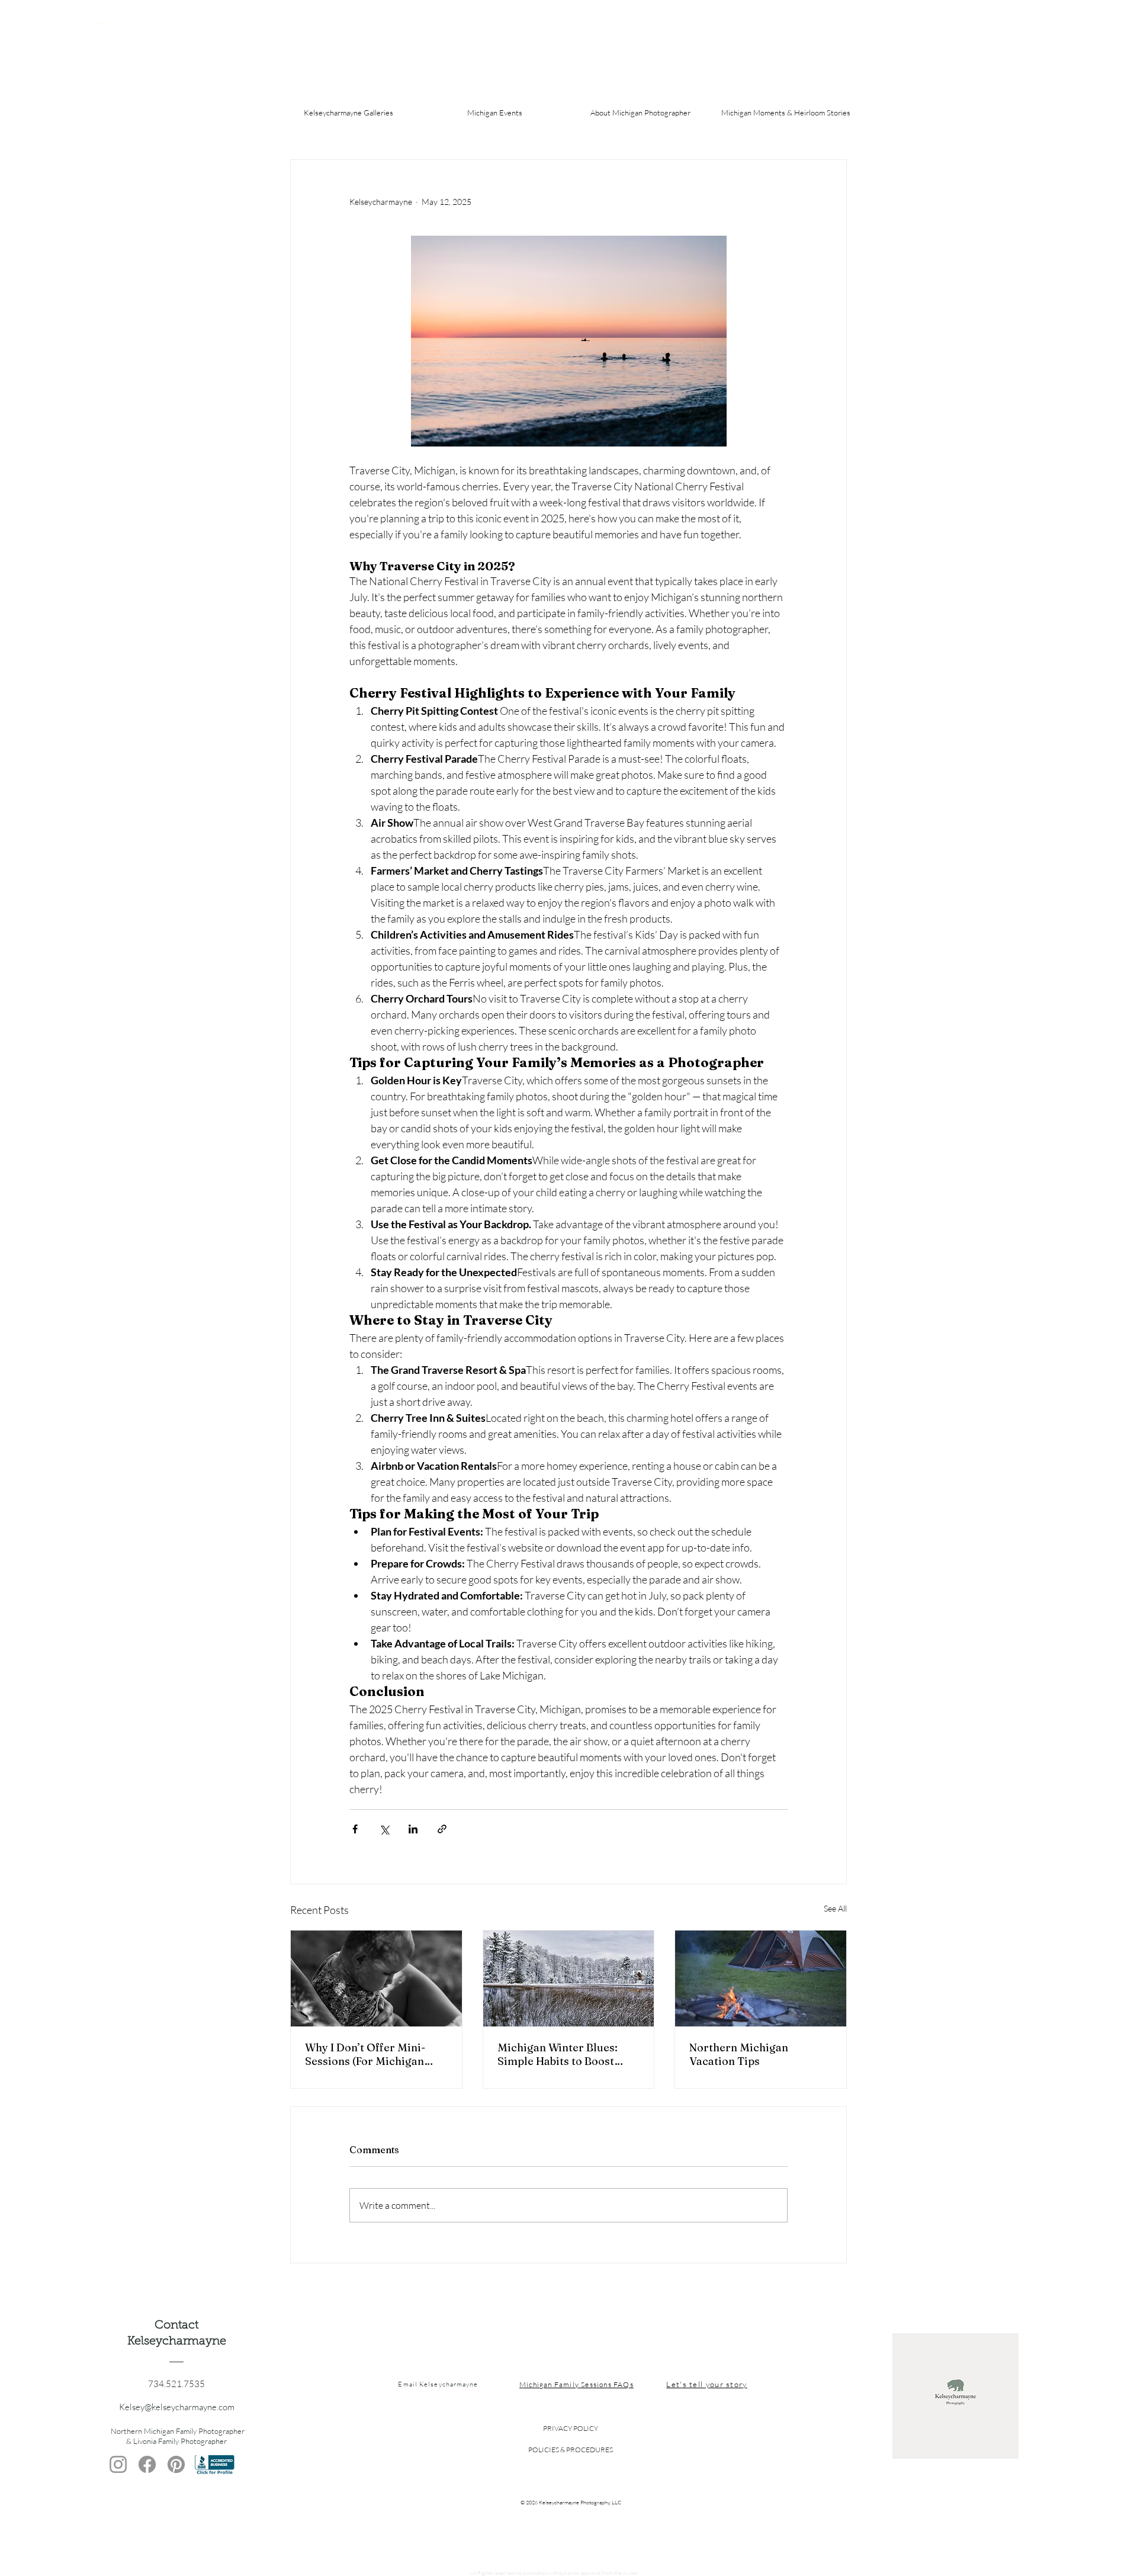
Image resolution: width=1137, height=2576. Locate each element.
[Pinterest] (176, 2464)
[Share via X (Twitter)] (384, 1829)
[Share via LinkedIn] (413, 1829)
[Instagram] (118, 2464)
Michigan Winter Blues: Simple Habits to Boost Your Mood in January (558, 2054)
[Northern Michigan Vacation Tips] (761, 1978)
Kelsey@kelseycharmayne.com (177, 2407)
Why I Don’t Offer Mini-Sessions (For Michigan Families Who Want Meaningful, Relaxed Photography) (365, 2054)
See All (835, 1908)
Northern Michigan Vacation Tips (739, 2054)
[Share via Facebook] (355, 1829)
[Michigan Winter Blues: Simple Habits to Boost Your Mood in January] (569, 1978)
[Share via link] (442, 1829)
